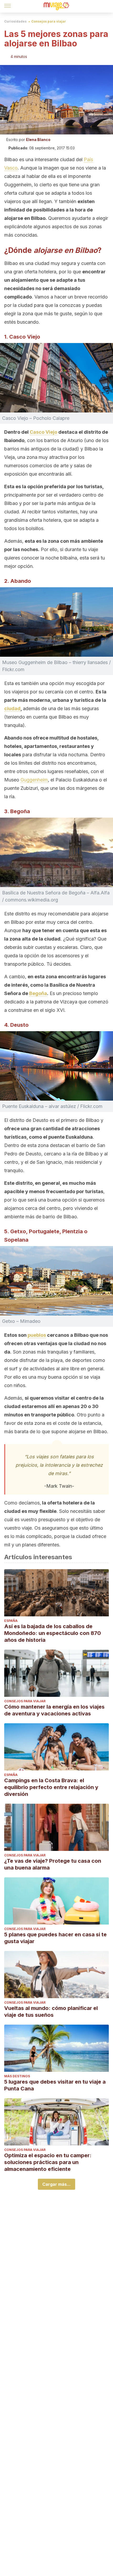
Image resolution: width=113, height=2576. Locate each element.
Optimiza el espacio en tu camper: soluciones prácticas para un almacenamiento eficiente (48, 2162)
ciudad (12, 708)
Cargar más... (56, 2184)
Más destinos (17, 2076)
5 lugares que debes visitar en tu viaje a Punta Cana (55, 2085)
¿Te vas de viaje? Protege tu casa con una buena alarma (53, 1864)
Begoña (38, 993)
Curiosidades (15, 21)
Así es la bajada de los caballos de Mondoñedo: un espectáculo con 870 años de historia (53, 1633)
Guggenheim (34, 780)
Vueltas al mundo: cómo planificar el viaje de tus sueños (51, 2012)
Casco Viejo (43, 432)
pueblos (37, 1335)
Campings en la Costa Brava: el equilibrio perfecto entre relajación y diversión (51, 1787)
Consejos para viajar (49, 21)
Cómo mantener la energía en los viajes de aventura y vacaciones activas (54, 1710)
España (11, 1621)
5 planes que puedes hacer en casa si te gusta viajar (55, 1938)
